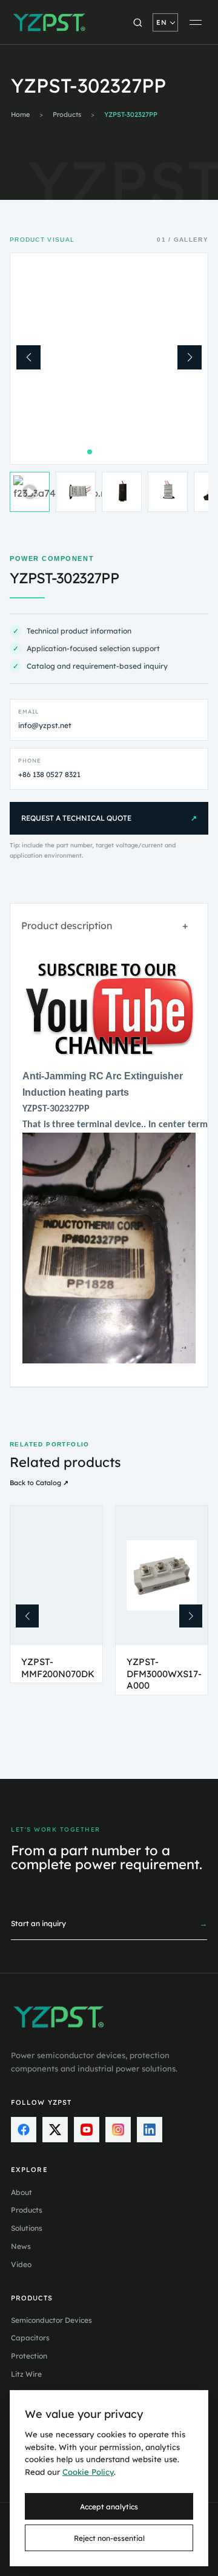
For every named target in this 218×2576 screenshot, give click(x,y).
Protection (29, 2356)
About (21, 2192)
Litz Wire (26, 2374)
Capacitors (30, 2338)
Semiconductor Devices (51, 2320)
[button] (28, 357)
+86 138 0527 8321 (49, 774)
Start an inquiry (109, 1923)
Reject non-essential (109, 2538)
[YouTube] (87, 2130)
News (21, 2246)
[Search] (137, 22)
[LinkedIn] (150, 2130)
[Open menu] (196, 22)
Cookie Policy (88, 2472)
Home (20, 115)
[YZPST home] (50, 22)
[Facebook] (24, 2130)
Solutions (27, 2228)
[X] (55, 2130)
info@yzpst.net (45, 725)
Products (67, 115)
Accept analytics (109, 2507)
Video (21, 2264)
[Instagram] (118, 2130)
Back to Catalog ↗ (39, 1483)
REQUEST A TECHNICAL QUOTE (109, 818)
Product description (104, 925)
